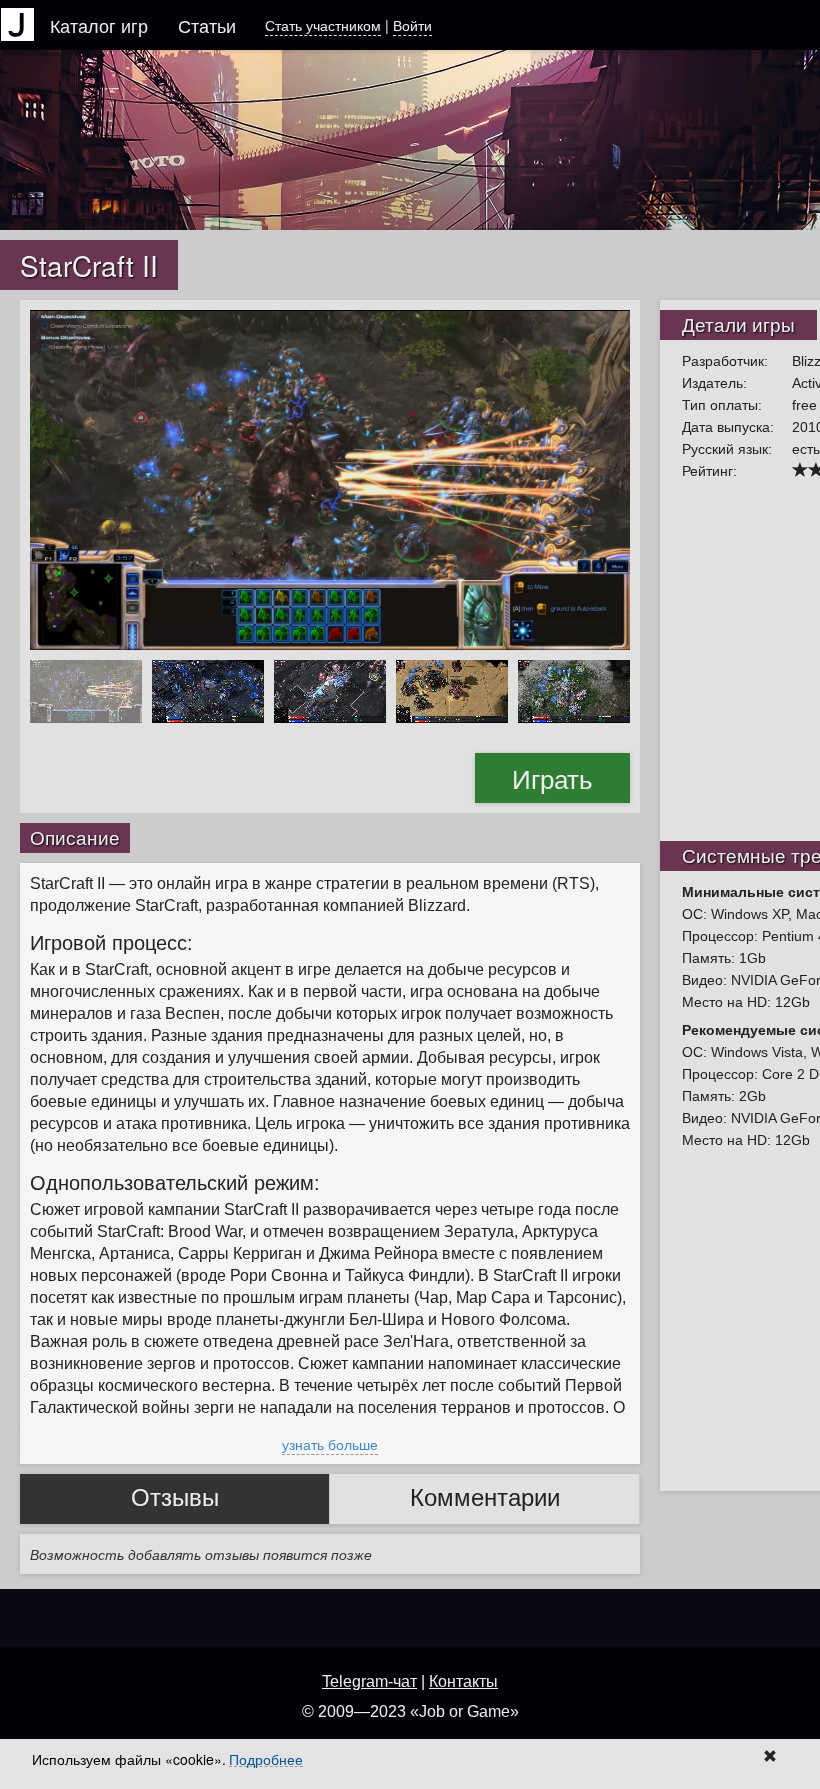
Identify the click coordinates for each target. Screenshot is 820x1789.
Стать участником (323, 25)
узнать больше (330, 1444)
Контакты (463, 1681)
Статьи (207, 25)
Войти (412, 25)
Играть (552, 777)
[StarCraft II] (330, 478)
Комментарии (485, 1497)
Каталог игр (99, 25)
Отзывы (175, 1497)
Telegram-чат (369, 1681)
